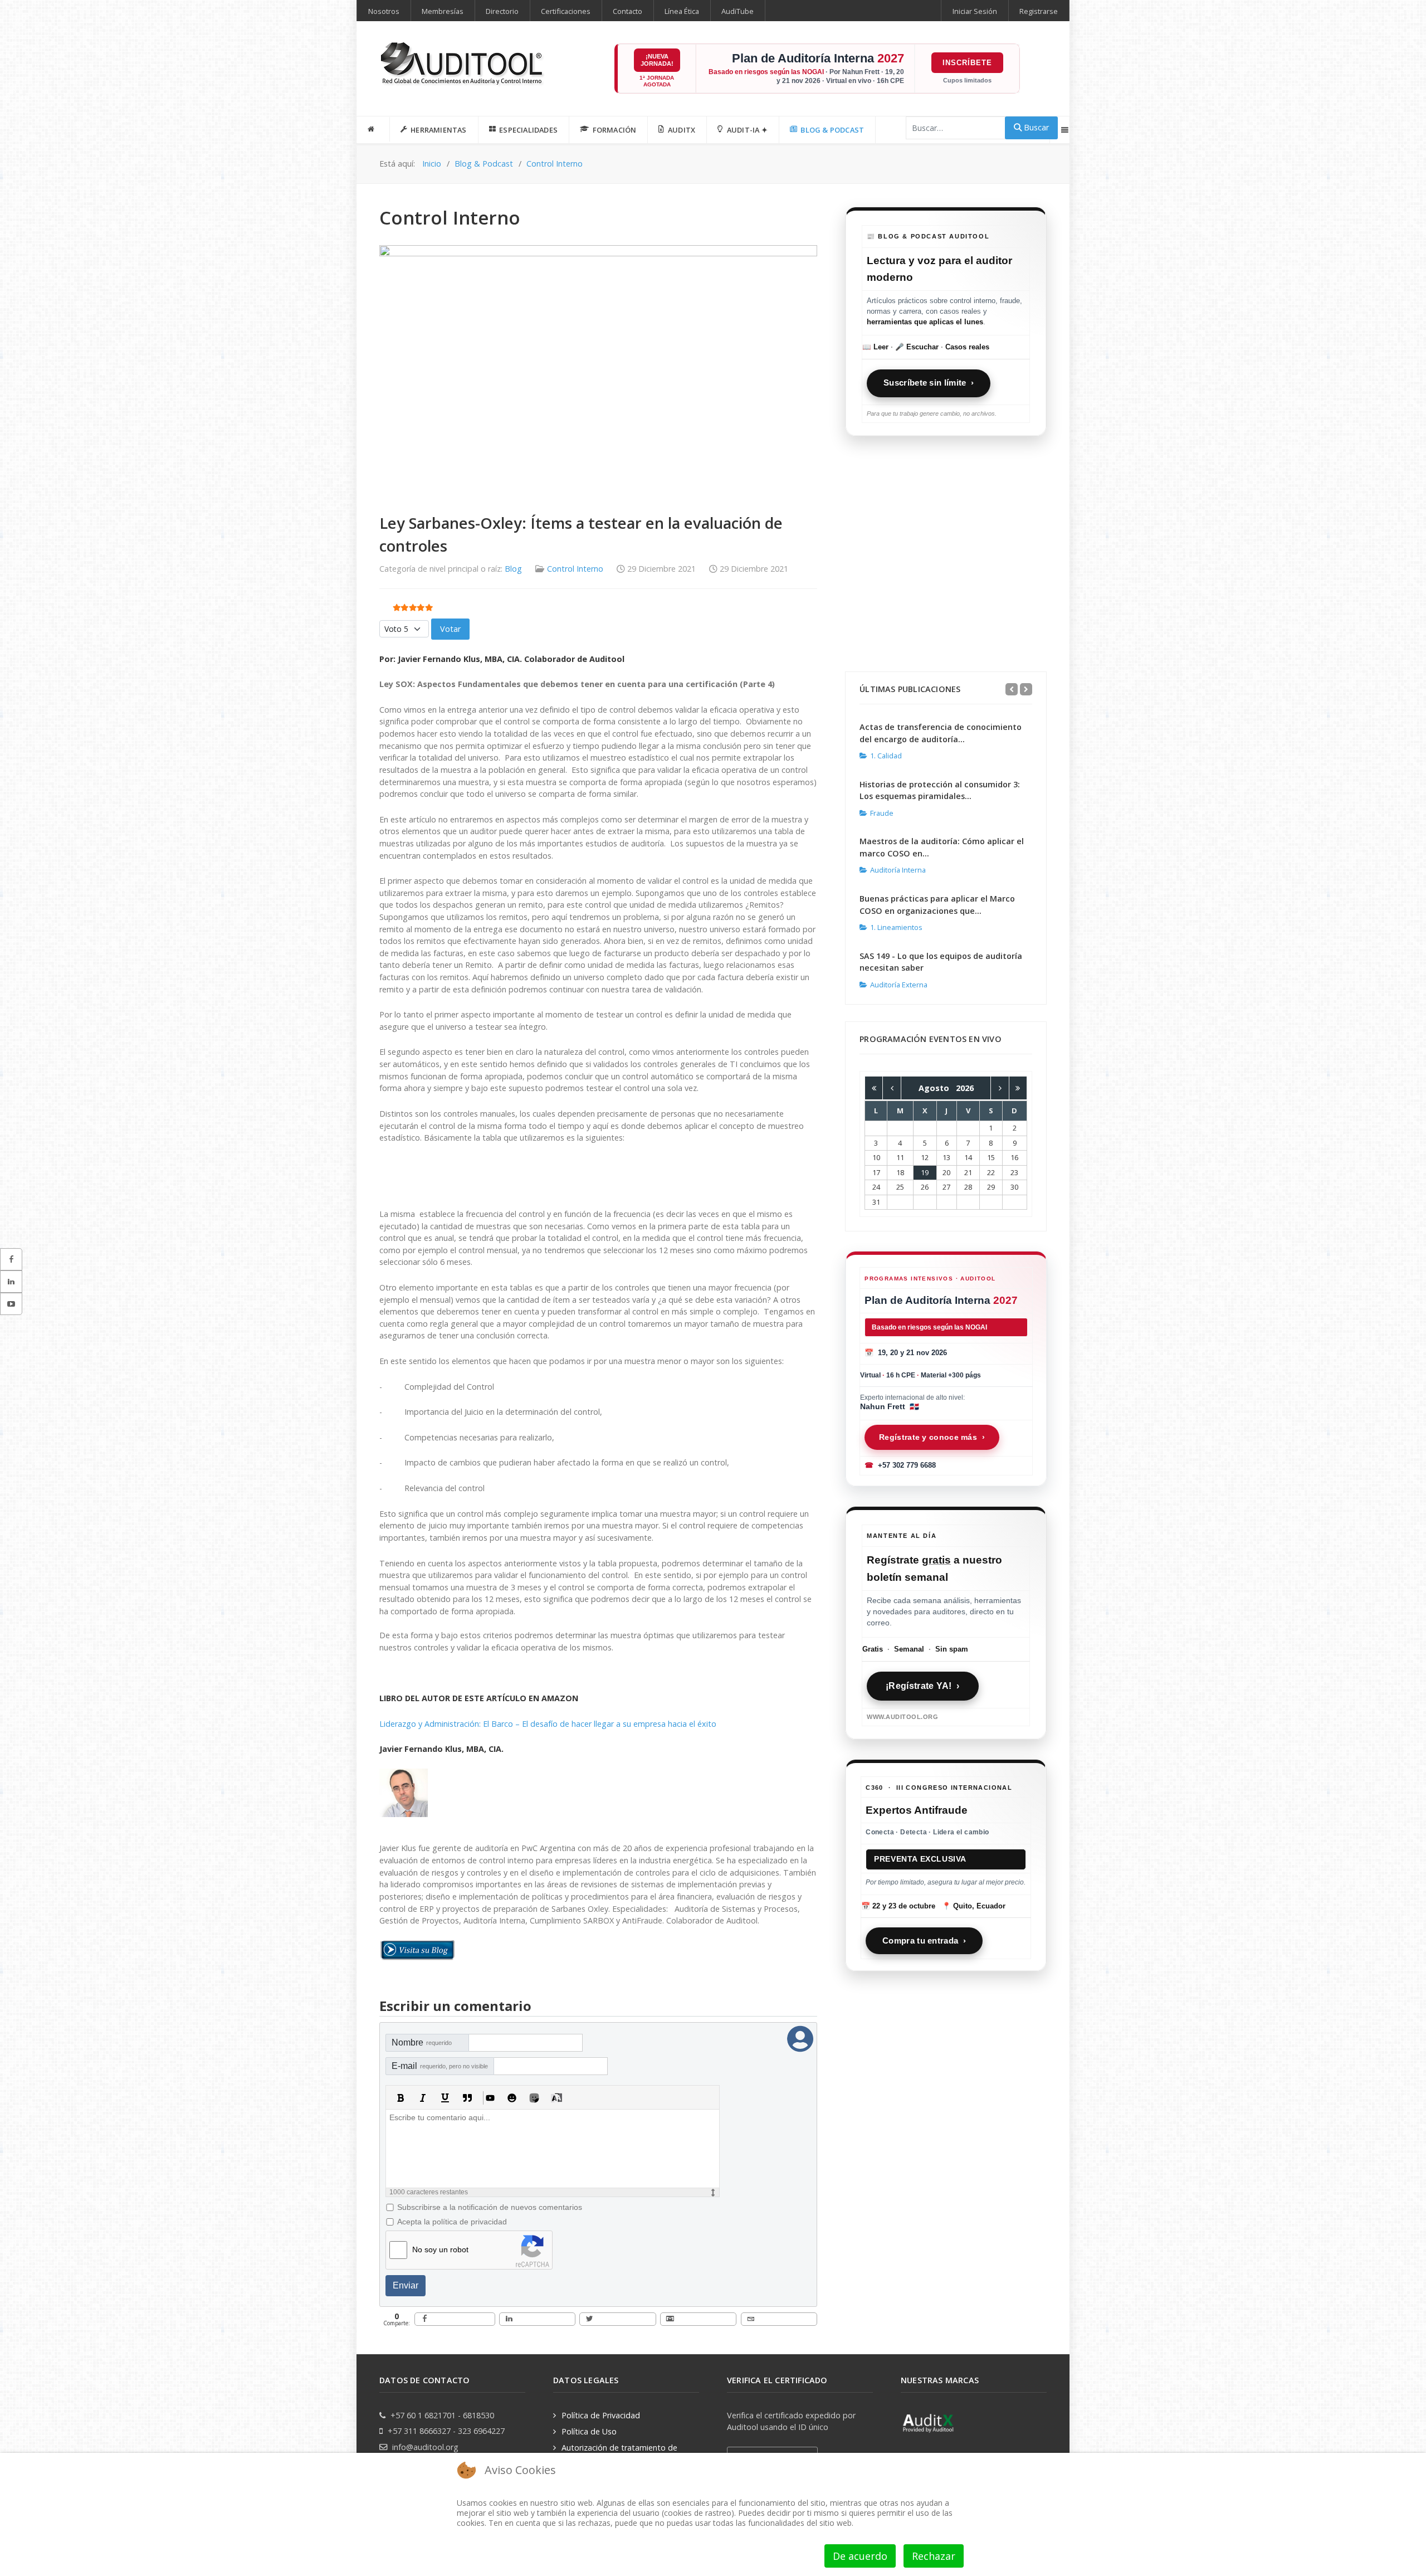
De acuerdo (860, 2556)
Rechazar (934, 2556)
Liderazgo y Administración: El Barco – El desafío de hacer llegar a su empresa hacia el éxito (548, 1724)
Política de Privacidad (601, 2415)
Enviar (406, 2285)
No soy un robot (440, 2249)
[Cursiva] (423, 2098)
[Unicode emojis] (534, 2098)
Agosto (937, 1088)
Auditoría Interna (898, 870)
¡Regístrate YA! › (922, 1686)
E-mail (440, 2066)
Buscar (1035, 127)
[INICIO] (373, 129)
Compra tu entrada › (924, 1940)
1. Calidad (886, 756)
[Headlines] (463, 65)
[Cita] (467, 2098)
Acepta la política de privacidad (452, 2222)
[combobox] (956, 128)
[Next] (1026, 689)
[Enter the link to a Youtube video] (490, 2098)
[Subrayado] (445, 2098)
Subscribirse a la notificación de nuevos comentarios (490, 2207)
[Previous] (1012, 689)
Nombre (422, 2042)
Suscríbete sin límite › (929, 383)
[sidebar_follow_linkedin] (11, 1282)
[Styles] (556, 2098)
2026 (965, 1088)
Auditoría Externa (899, 985)
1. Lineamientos (896, 927)
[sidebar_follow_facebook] (11, 1259)
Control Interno (575, 569)
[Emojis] (512, 2098)
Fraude (882, 813)
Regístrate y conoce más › (932, 1437)
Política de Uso (589, 2431)
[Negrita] (401, 2098)
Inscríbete (967, 63)
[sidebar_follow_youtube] (11, 1304)
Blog (513, 569)
